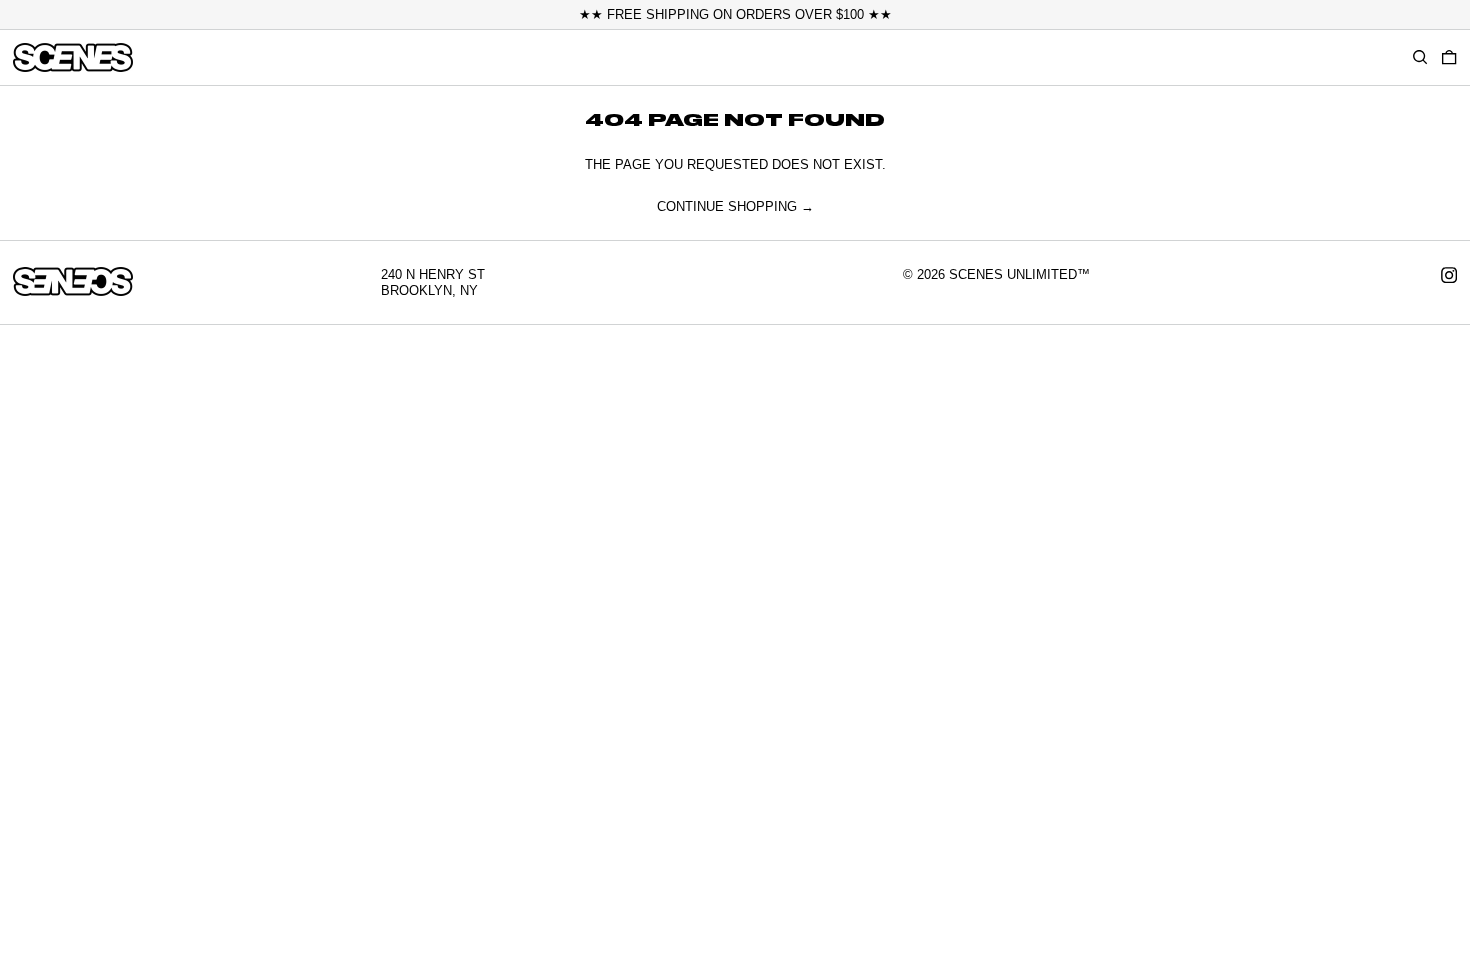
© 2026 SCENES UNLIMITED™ (996, 274)
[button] (1449, 57)
